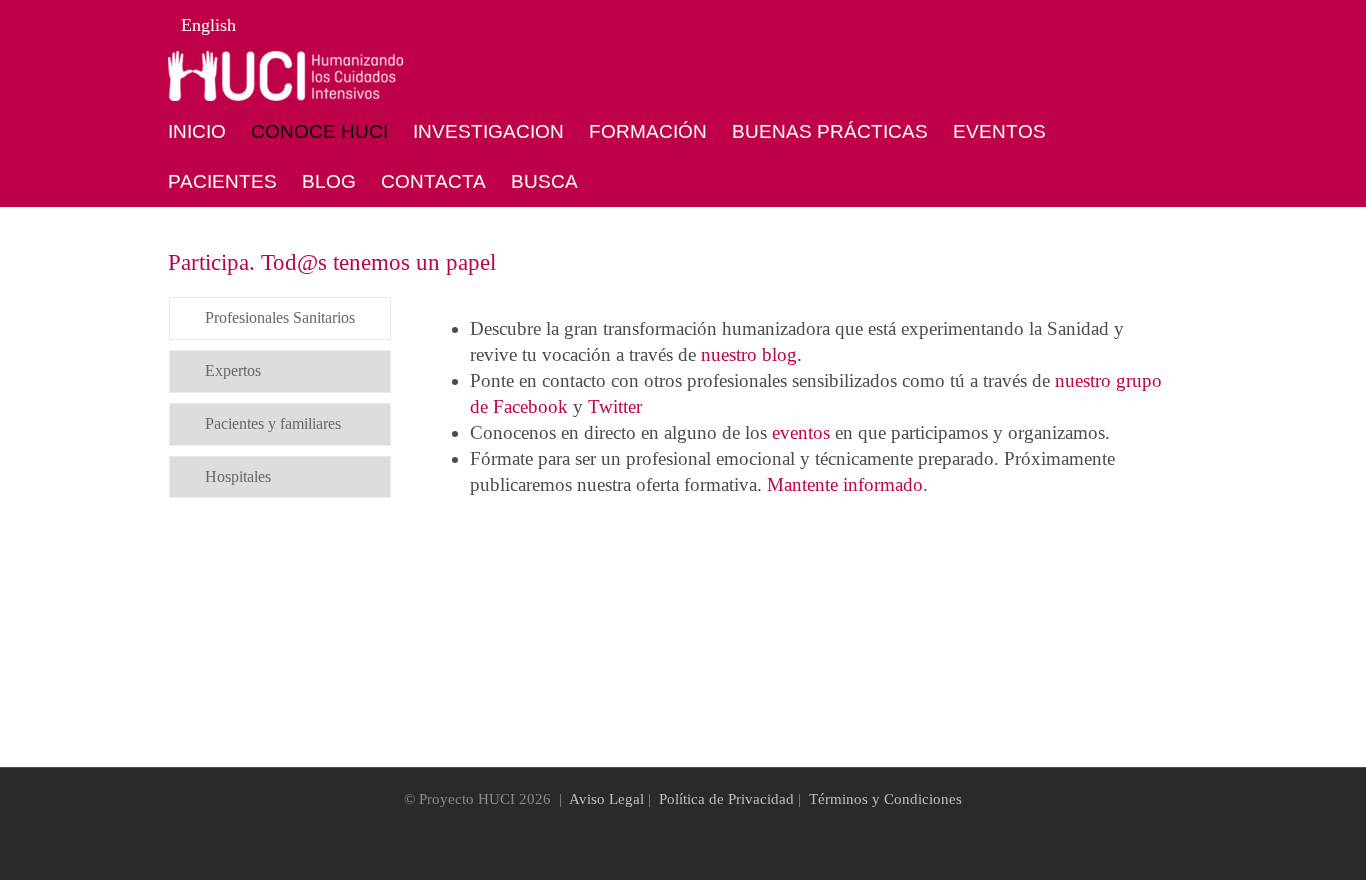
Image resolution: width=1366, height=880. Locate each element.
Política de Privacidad (726, 799)
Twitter (615, 406)
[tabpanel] (796, 407)
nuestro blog (749, 354)
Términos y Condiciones (885, 799)
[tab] (280, 318)
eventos (801, 432)
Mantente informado (845, 484)
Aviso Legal (606, 799)
